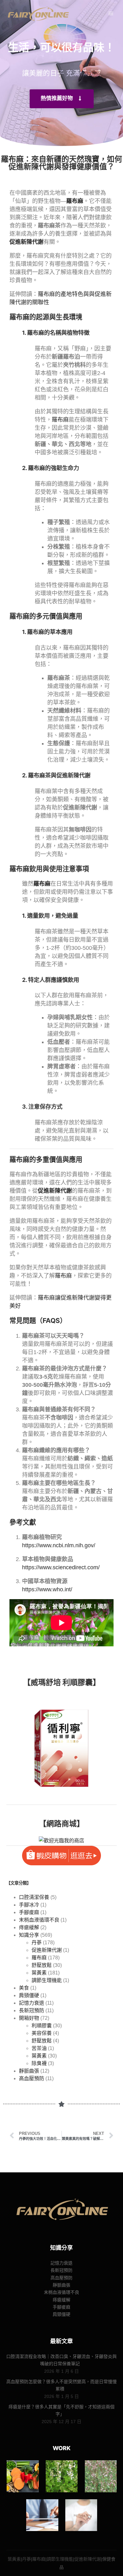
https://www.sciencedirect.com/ (61, 1567)
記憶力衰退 (32, 2003)
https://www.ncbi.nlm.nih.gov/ (59, 1545)
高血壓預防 (32, 2078)
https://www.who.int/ (47, 1589)
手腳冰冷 (29, 1905)
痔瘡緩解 (29, 1927)
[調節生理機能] (42, 2515)
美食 (24, 1988)
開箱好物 (29, 2018)
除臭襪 (39, 2063)
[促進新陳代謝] (81, 2515)
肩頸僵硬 (29, 1995)
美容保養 (42, 2033)
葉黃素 (39, 1973)
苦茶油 (39, 2048)
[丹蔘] (62, 2476)
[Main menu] (111, 14)
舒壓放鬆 (42, 1965)
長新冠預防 (32, 2010)
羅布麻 (60, 420)
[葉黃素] (23, 2476)
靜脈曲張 (29, 2071)
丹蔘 (37, 1943)
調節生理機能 (47, 1980)
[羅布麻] (101, 2476)
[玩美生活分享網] (38, 14)
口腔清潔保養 (34, 1897)
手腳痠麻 (29, 1912)
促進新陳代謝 (47, 1950)
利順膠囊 (42, 2026)
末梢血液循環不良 (39, 1920)
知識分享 (29, 1935)
